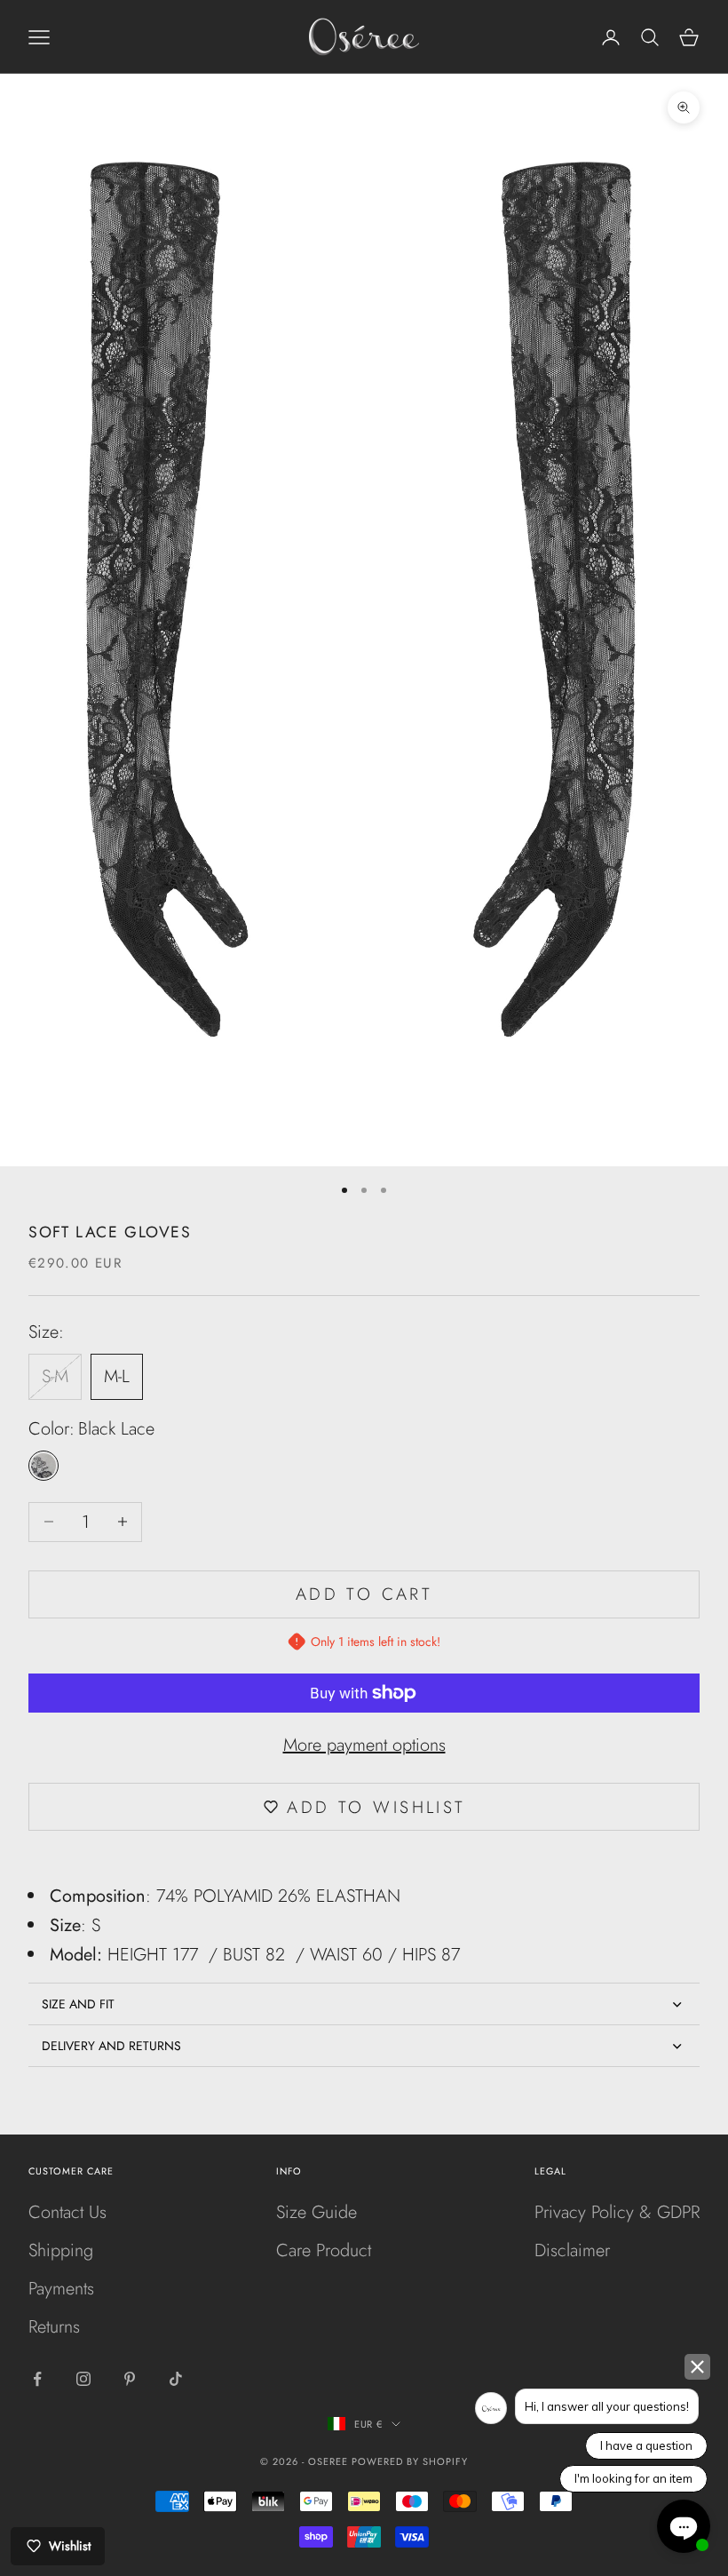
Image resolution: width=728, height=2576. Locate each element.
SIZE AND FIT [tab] (78, 2004)
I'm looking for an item (633, 2478)
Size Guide (317, 2212)
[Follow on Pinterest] (130, 2379)
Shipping (61, 2250)
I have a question (646, 2445)
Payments (61, 2289)
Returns (54, 2327)
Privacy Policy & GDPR (617, 2212)
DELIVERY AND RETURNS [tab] (111, 2046)
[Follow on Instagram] (83, 2379)
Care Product (324, 2250)
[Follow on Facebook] (37, 2379)
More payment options (364, 1745)
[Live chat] (684, 2526)
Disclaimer (572, 2250)
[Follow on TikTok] (176, 2379)
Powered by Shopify (410, 2461)
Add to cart (364, 1594)
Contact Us (67, 2212)
